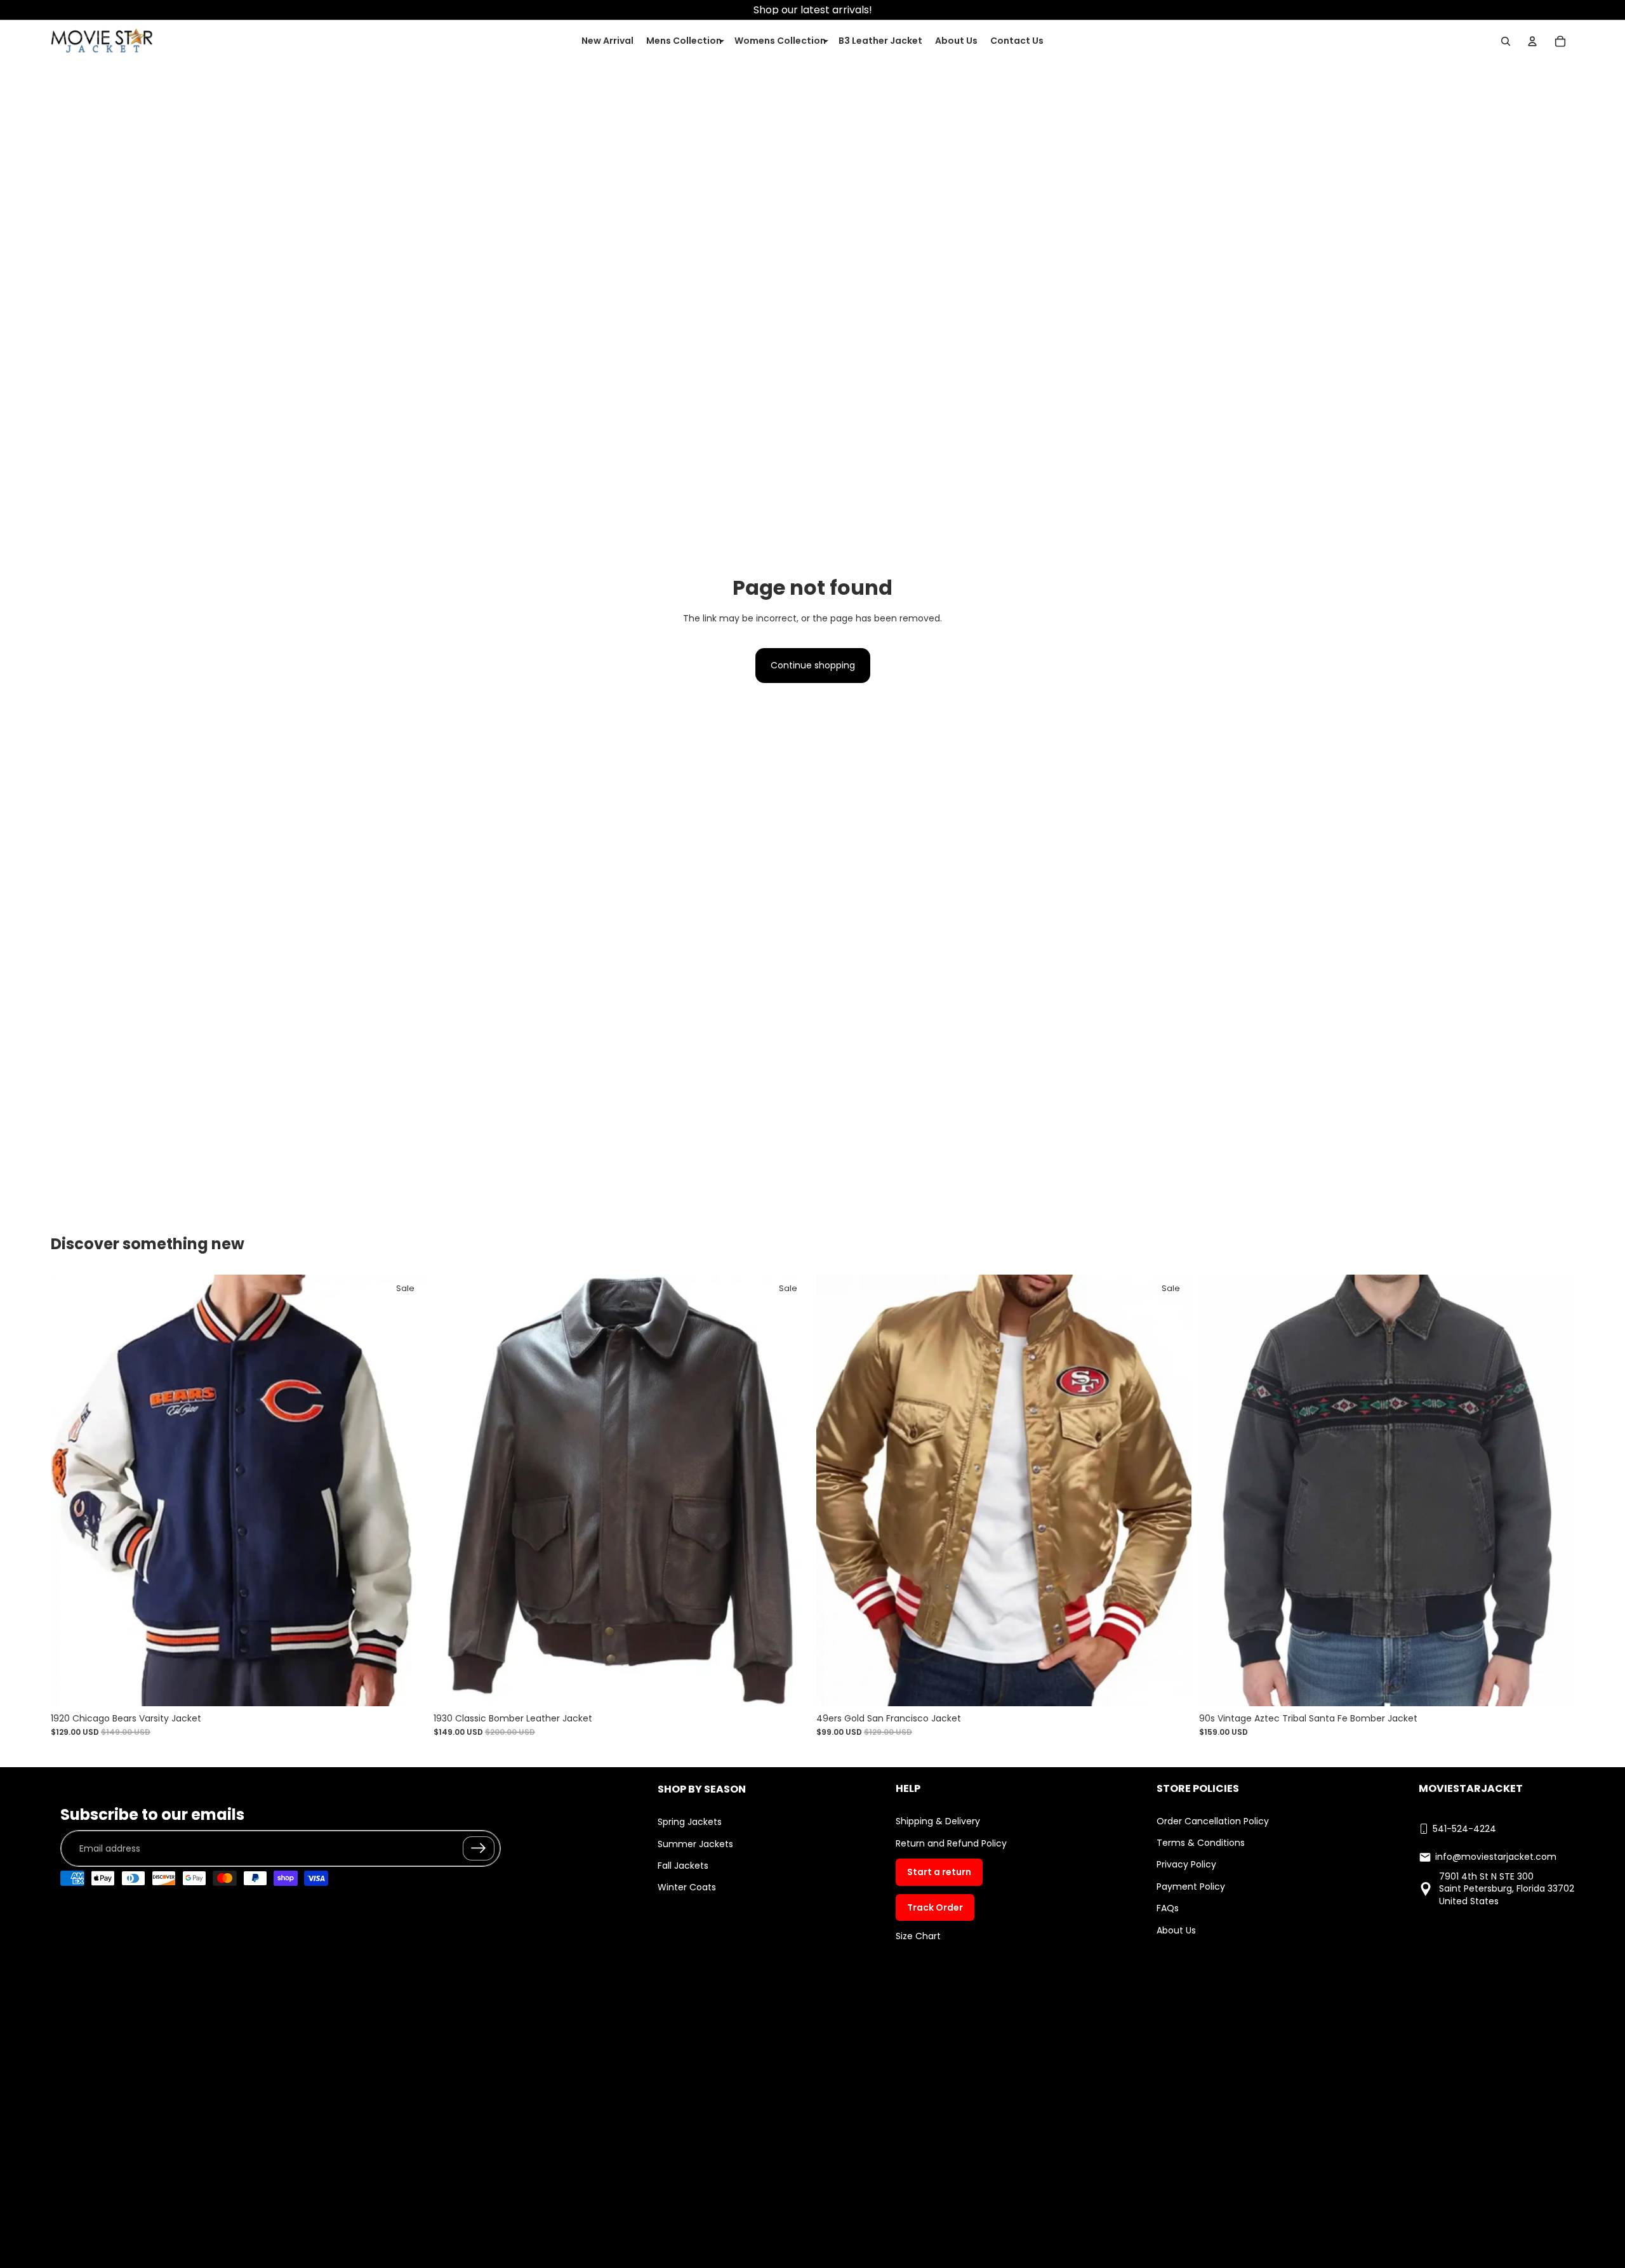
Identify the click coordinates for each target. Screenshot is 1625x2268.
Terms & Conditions (1201, 1843)
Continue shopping (813, 665)
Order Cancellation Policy (1213, 1821)
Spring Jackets (690, 1822)
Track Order (935, 1907)
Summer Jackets (695, 1844)
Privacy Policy (1186, 1864)
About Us (1176, 1930)
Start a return (939, 1872)
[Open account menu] (1532, 41)
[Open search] (1506, 41)
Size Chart (918, 1936)
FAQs (1168, 1908)
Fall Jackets (683, 1866)
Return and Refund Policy (951, 1843)
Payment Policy (1191, 1887)
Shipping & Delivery (938, 1821)
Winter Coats (687, 1887)
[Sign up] (479, 1848)
